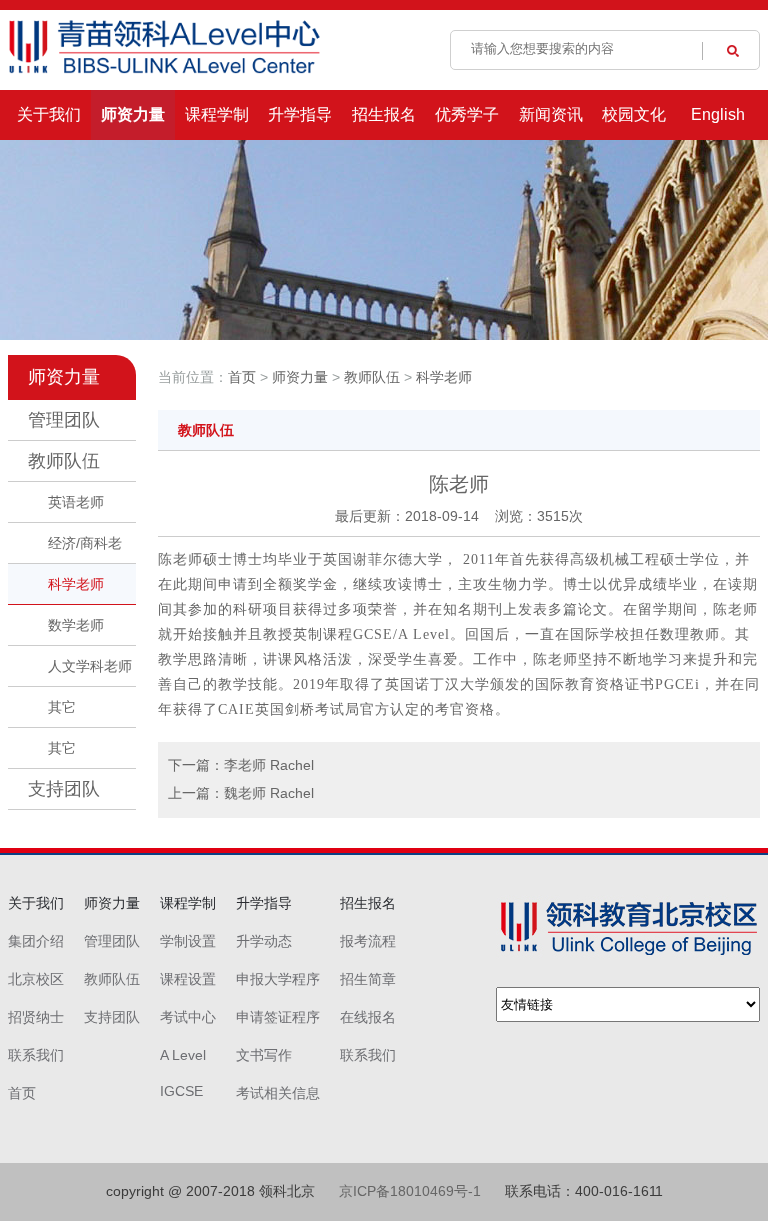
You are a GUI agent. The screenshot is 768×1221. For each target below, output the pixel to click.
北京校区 (36, 979)
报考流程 (368, 941)
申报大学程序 (278, 979)
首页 (242, 377)
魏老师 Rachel (269, 793)
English (718, 114)
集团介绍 (36, 941)
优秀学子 (467, 114)
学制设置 (188, 941)
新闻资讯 (551, 114)
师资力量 (133, 114)
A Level (183, 1055)
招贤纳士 (36, 1017)
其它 (62, 707)
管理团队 (64, 420)
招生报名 (384, 114)
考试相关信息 (278, 1093)
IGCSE (181, 1091)
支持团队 (64, 789)
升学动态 (264, 941)
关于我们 (49, 114)
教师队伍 (64, 461)
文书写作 (264, 1055)
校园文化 (634, 114)
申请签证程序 (278, 1017)
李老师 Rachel (269, 765)
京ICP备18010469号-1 (410, 1191)
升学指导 (300, 114)
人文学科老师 (90, 666)
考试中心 (188, 1017)
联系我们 (36, 1055)
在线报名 (368, 1017)
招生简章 (368, 979)
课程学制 (217, 114)
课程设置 (188, 979)
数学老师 (76, 625)
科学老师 (76, 584)
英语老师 (76, 502)
